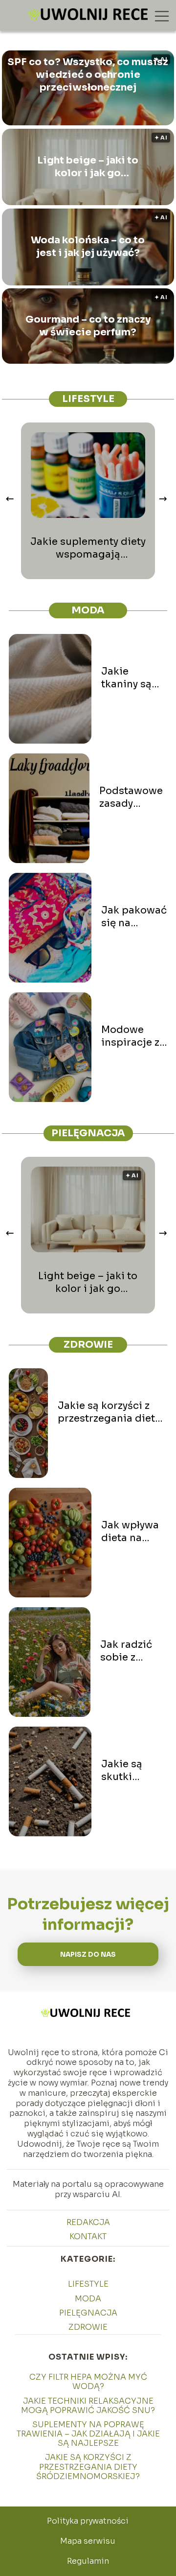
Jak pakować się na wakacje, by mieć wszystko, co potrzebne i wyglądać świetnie (134, 917)
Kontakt (88, 2236)
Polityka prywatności (88, 2521)
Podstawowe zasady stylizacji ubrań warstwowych (133, 797)
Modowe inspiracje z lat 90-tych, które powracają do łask (130, 1036)
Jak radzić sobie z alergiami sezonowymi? (134, 1651)
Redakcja (88, 2222)
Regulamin (88, 2561)
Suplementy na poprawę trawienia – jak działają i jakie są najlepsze (88, 2434)
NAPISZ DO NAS (88, 1955)
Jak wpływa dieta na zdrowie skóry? (130, 1532)
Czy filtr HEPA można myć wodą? (88, 2382)
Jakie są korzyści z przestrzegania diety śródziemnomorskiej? (112, 1412)
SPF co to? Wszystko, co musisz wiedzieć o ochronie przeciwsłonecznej (88, 75)
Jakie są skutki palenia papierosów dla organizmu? (131, 1771)
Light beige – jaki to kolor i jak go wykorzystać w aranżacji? (88, 167)
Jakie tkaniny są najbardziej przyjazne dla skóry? (134, 678)
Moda (88, 610)
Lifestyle (88, 399)
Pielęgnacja (88, 1133)
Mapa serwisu (88, 2541)
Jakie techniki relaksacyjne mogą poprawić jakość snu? (88, 2406)
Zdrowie (88, 1345)
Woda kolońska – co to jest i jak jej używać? (88, 246)
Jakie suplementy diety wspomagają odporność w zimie (88, 548)
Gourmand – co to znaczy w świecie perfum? (88, 326)
